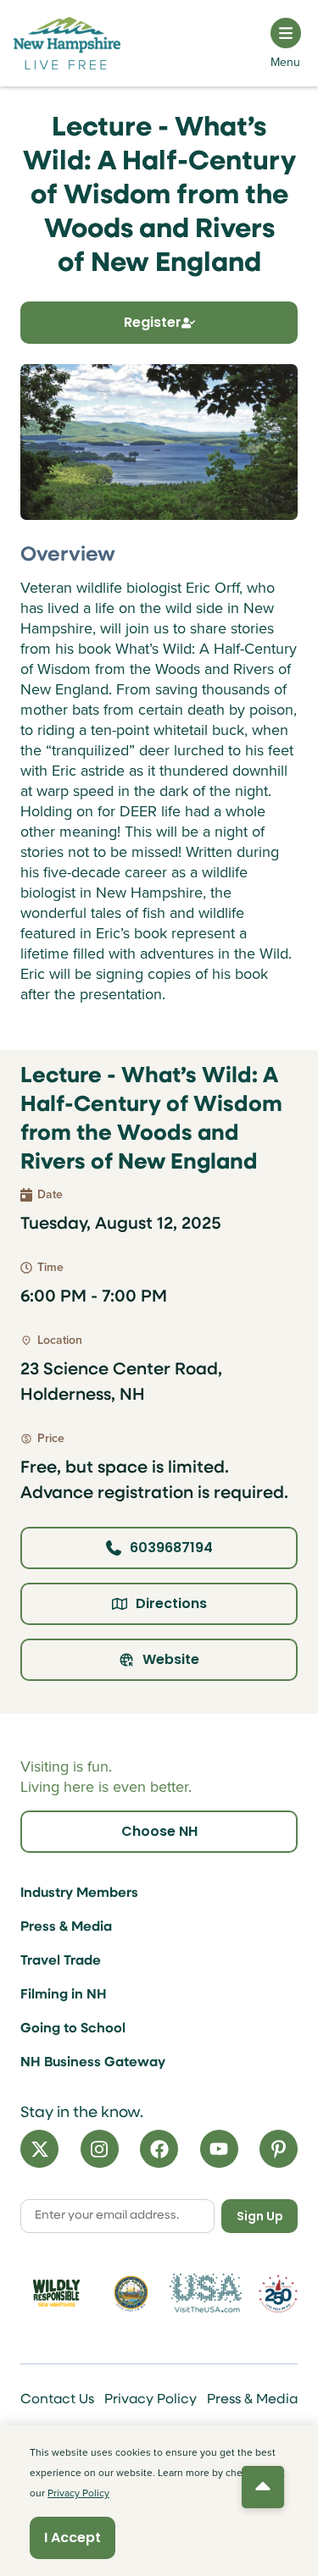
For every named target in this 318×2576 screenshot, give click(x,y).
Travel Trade (61, 1961)
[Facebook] (159, 2149)
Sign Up (260, 2216)
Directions (171, 1603)
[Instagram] (100, 2149)
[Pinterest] (279, 2149)
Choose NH (159, 1831)
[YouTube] (219, 2149)
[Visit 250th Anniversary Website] (278, 2294)
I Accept (73, 2537)
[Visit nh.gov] (131, 2294)
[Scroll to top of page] (263, 2487)
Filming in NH (64, 1995)
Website (171, 1659)
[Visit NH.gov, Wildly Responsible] (56, 2293)
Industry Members (79, 1893)
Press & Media (66, 1927)
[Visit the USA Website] (206, 2293)
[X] (39, 2149)
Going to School (73, 2029)
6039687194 (171, 1548)
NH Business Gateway (93, 2063)
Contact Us (57, 2400)
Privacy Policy (151, 2400)
